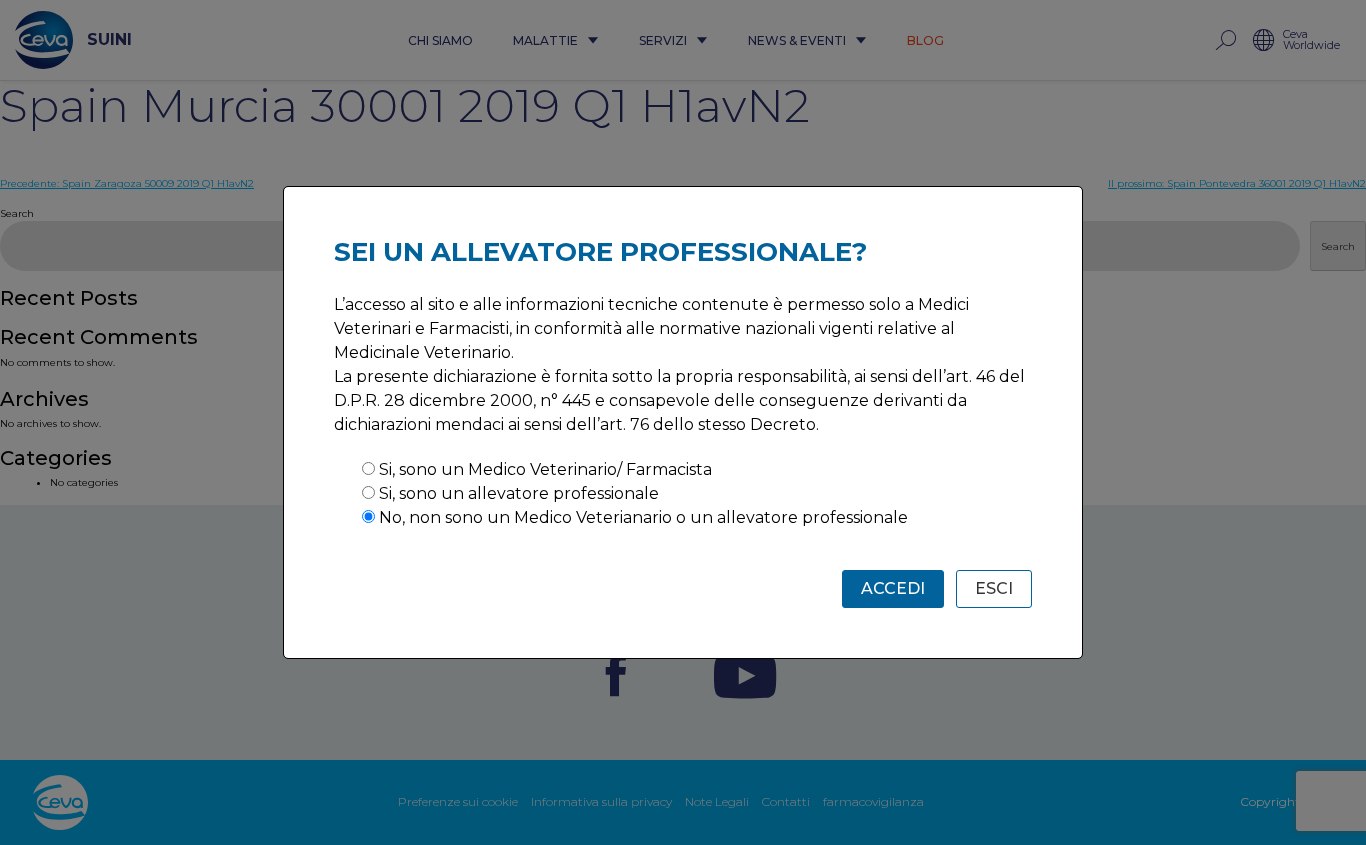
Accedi (893, 588)
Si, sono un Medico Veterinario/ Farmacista (545, 469)
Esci (994, 588)
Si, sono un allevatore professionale (519, 493)
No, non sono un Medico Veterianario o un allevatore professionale (643, 517)
